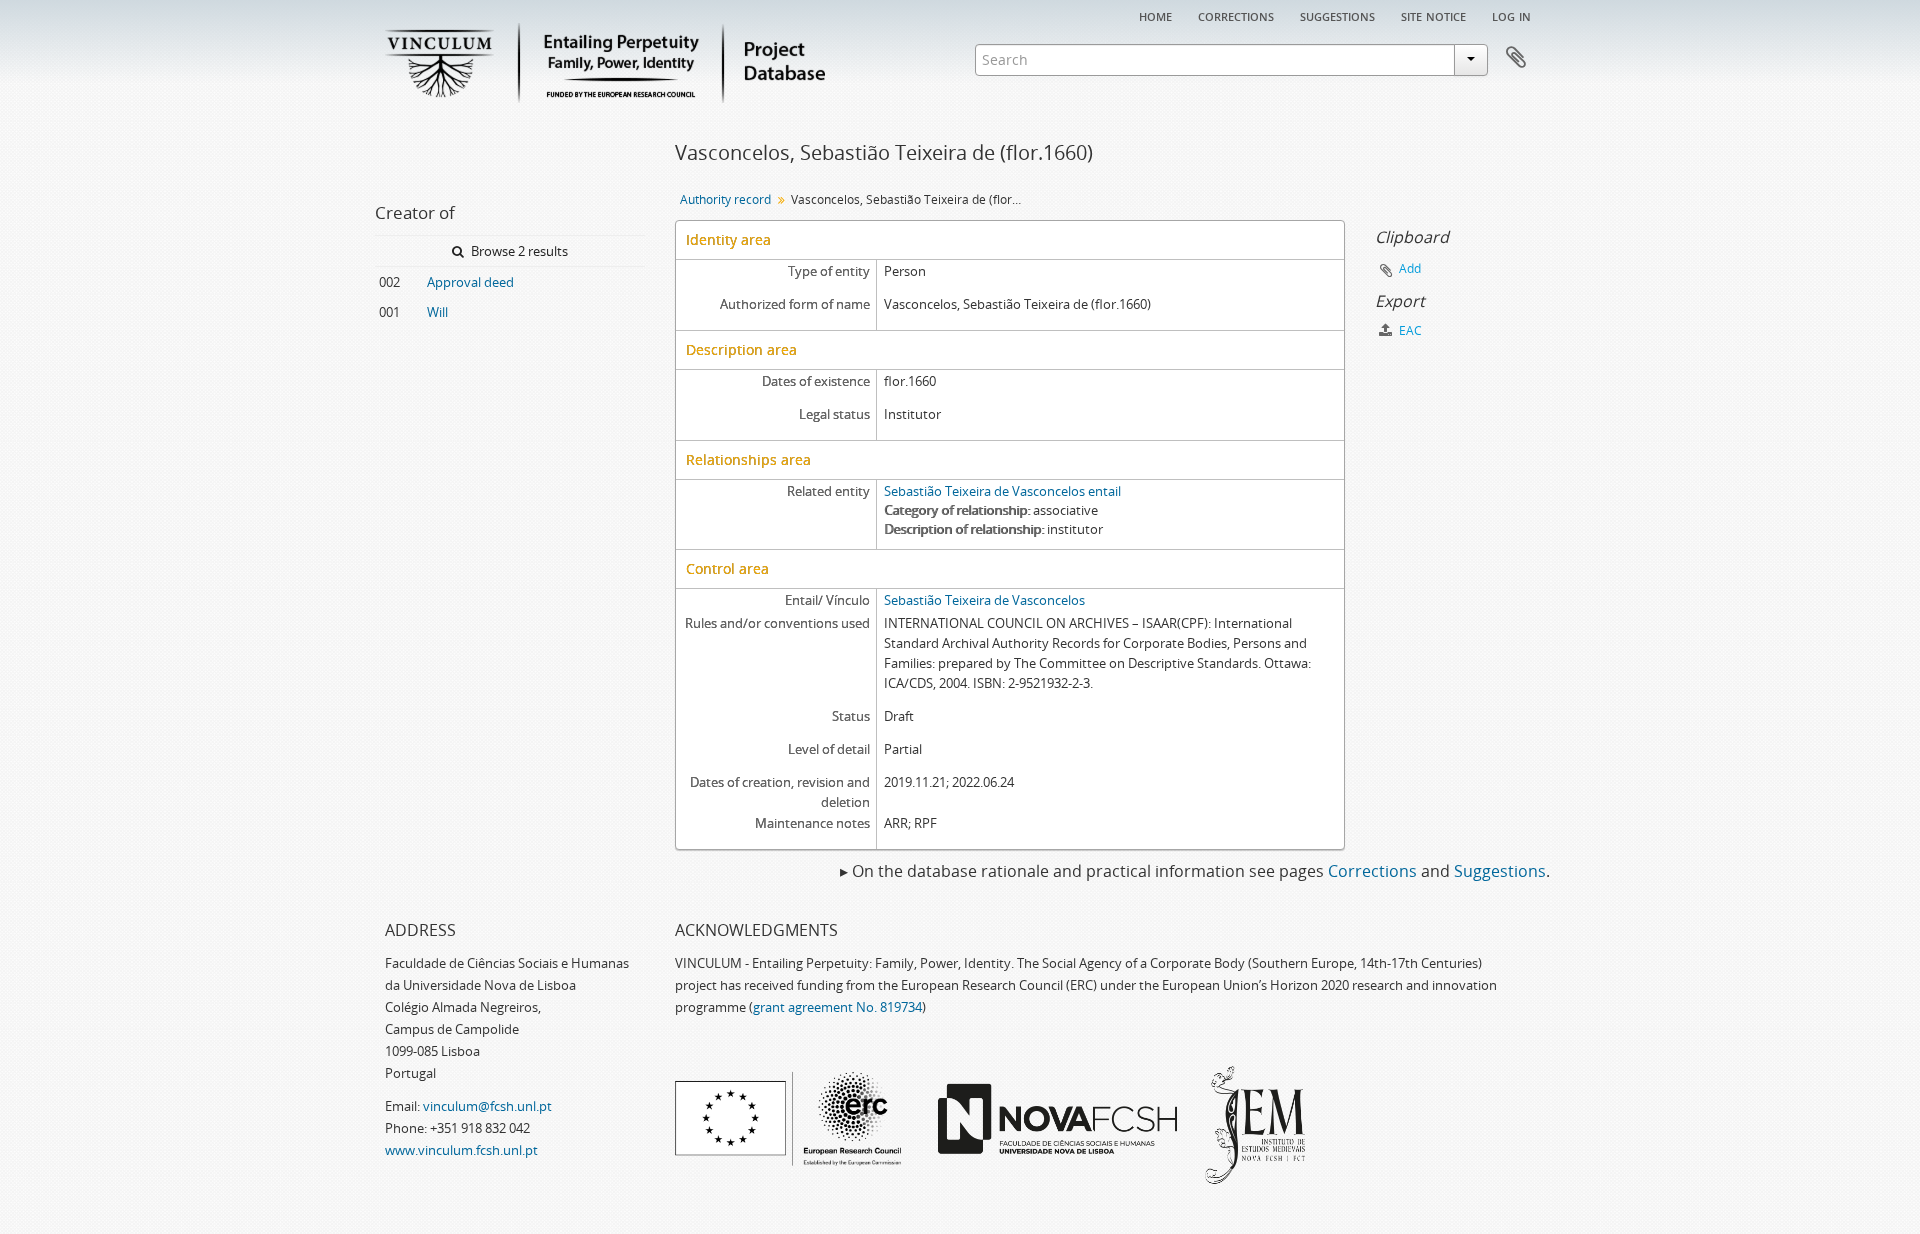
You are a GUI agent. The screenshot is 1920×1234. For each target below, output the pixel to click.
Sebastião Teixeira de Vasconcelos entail (1002, 491)
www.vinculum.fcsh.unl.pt (461, 1150)
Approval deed (470, 282)
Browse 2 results (518, 251)
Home (1155, 15)
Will (437, 312)
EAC (1409, 330)
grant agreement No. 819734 (837, 1007)
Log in (1511, 15)
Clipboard (1516, 58)
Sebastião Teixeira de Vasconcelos (984, 600)
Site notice (1433, 15)
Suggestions (1337, 15)
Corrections (1236, 15)
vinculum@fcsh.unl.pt (487, 1106)
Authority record (725, 199)
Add (1410, 268)
